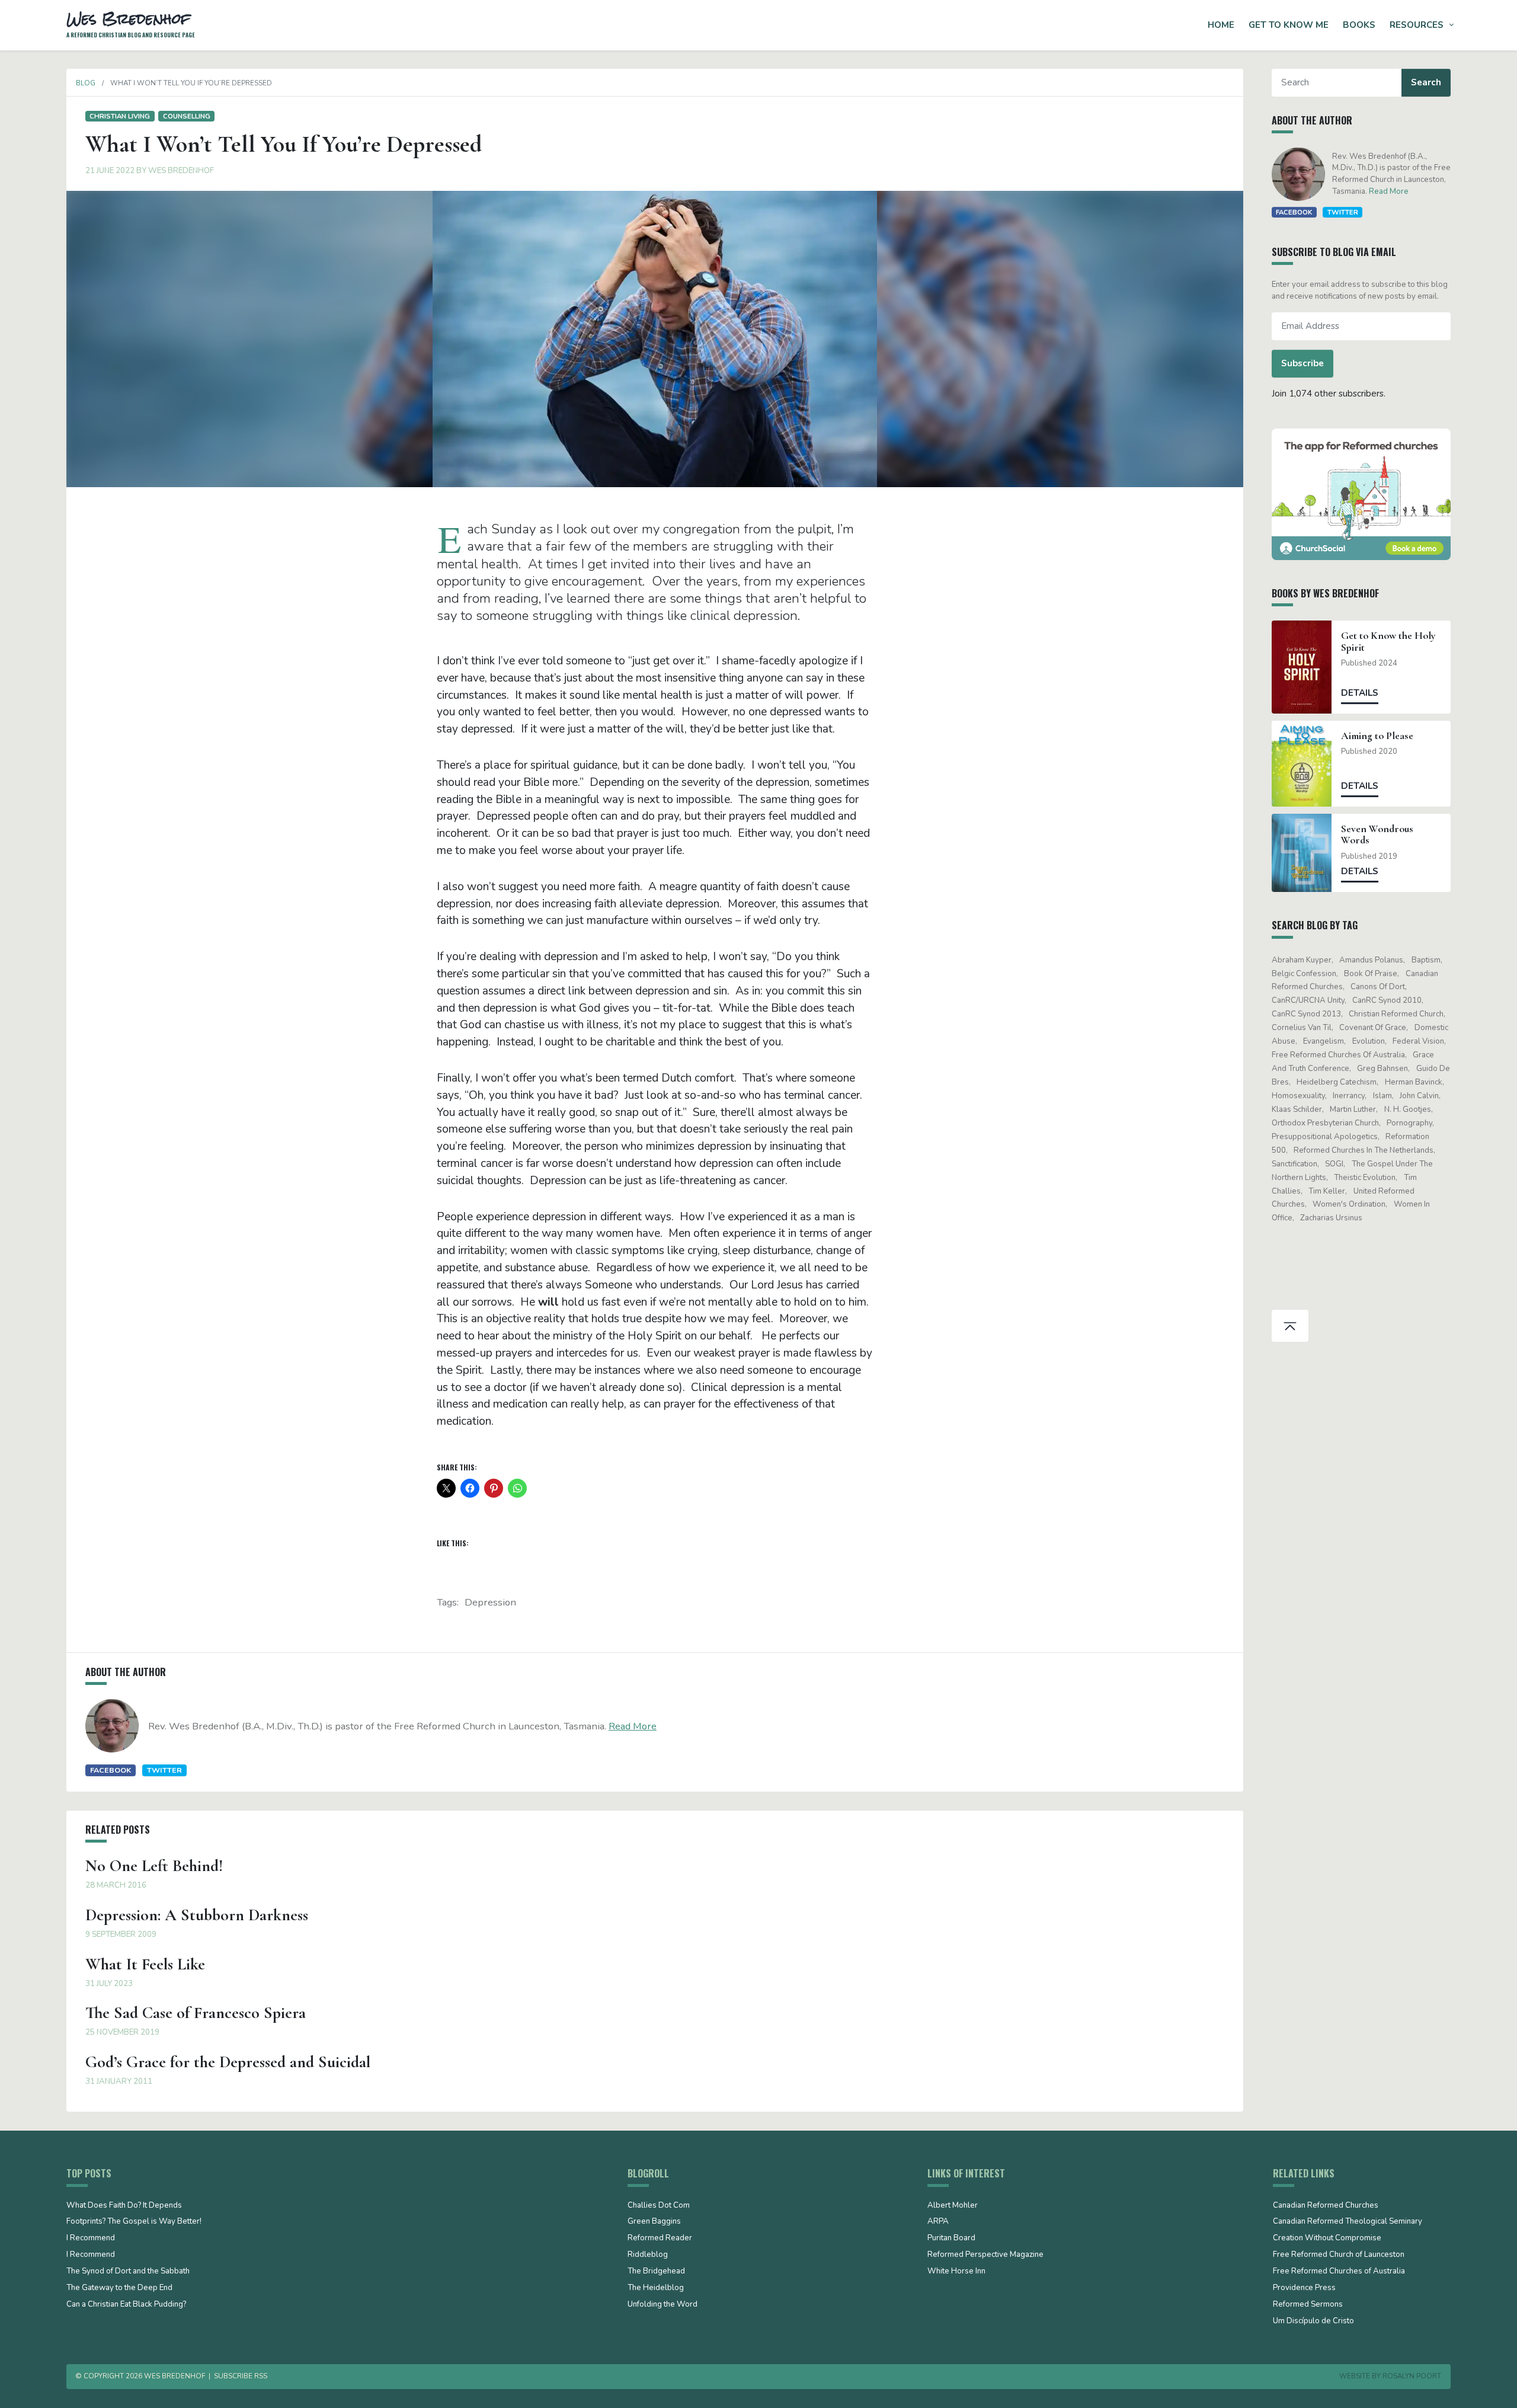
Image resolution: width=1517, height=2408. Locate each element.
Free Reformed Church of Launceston (1339, 2255)
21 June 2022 (110, 171)
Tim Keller (1327, 1191)
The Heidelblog (656, 2288)
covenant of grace (1373, 1028)
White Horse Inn (956, 2272)
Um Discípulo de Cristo (1313, 2321)
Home (1221, 25)
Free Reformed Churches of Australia (1338, 1055)
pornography (1409, 1123)
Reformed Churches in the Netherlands (1364, 1150)
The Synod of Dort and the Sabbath (128, 2272)
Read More (633, 1726)
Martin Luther (1353, 1109)
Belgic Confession (1304, 974)
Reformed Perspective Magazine (985, 2255)
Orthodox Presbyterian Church (1325, 1123)
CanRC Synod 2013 (1306, 1014)
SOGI (1334, 1164)
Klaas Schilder (1297, 1109)
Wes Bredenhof (181, 171)
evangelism (1324, 1041)
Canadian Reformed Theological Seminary (1348, 2222)
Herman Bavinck (1414, 1082)
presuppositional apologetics (1325, 1137)
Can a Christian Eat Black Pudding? (126, 2305)
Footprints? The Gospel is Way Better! (134, 2222)
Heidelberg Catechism (1337, 1082)
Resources (1417, 25)
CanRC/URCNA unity (1308, 1000)
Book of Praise (1371, 974)
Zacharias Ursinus (1331, 1218)
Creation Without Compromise (1327, 2238)
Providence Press (1304, 2288)
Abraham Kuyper (1302, 960)
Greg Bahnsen (1382, 1069)
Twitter (164, 1770)
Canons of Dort (1378, 987)
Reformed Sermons (1308, 2305)
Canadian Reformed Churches (1326, 2206)
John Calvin (1419, 1096)
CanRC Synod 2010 (1387, 1000)
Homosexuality (1298, 1096)
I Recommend (91, 2238)
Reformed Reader (660, 2238)
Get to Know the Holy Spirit (1388, 641)
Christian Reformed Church (1396, 1014)
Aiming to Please (1377, 736)
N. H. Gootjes (1408, 1109)
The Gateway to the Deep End (119, 2288)
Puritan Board (951, 2238)
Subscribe (1302, 363)
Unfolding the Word (663, 2305)
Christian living (120, 116)
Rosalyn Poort (1412, 2376)
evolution (1369, 1041)
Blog (86, 83)
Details (1360, 693)
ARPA (938, 2222)
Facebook (111, 1770)
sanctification (1294, 1164)
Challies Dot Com (659, 2206)
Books (1359, 25)
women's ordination (1349, 1204)
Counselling (187, 116)
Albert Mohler (953, 2206)
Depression (490, 1602)
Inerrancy (1349, 1096)
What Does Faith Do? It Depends (124, 2206)
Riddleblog (648, 2255)
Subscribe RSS (241, 2376)
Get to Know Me (1289, 25)
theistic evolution (1365, 1178)
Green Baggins (654, 2222)
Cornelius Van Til (1302, 1028)
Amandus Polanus (1371, 960)
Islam (1382, 1096)
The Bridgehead (656, 2272)
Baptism (1426, 960)
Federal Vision (1418, 1041)
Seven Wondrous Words (1377, 834)
